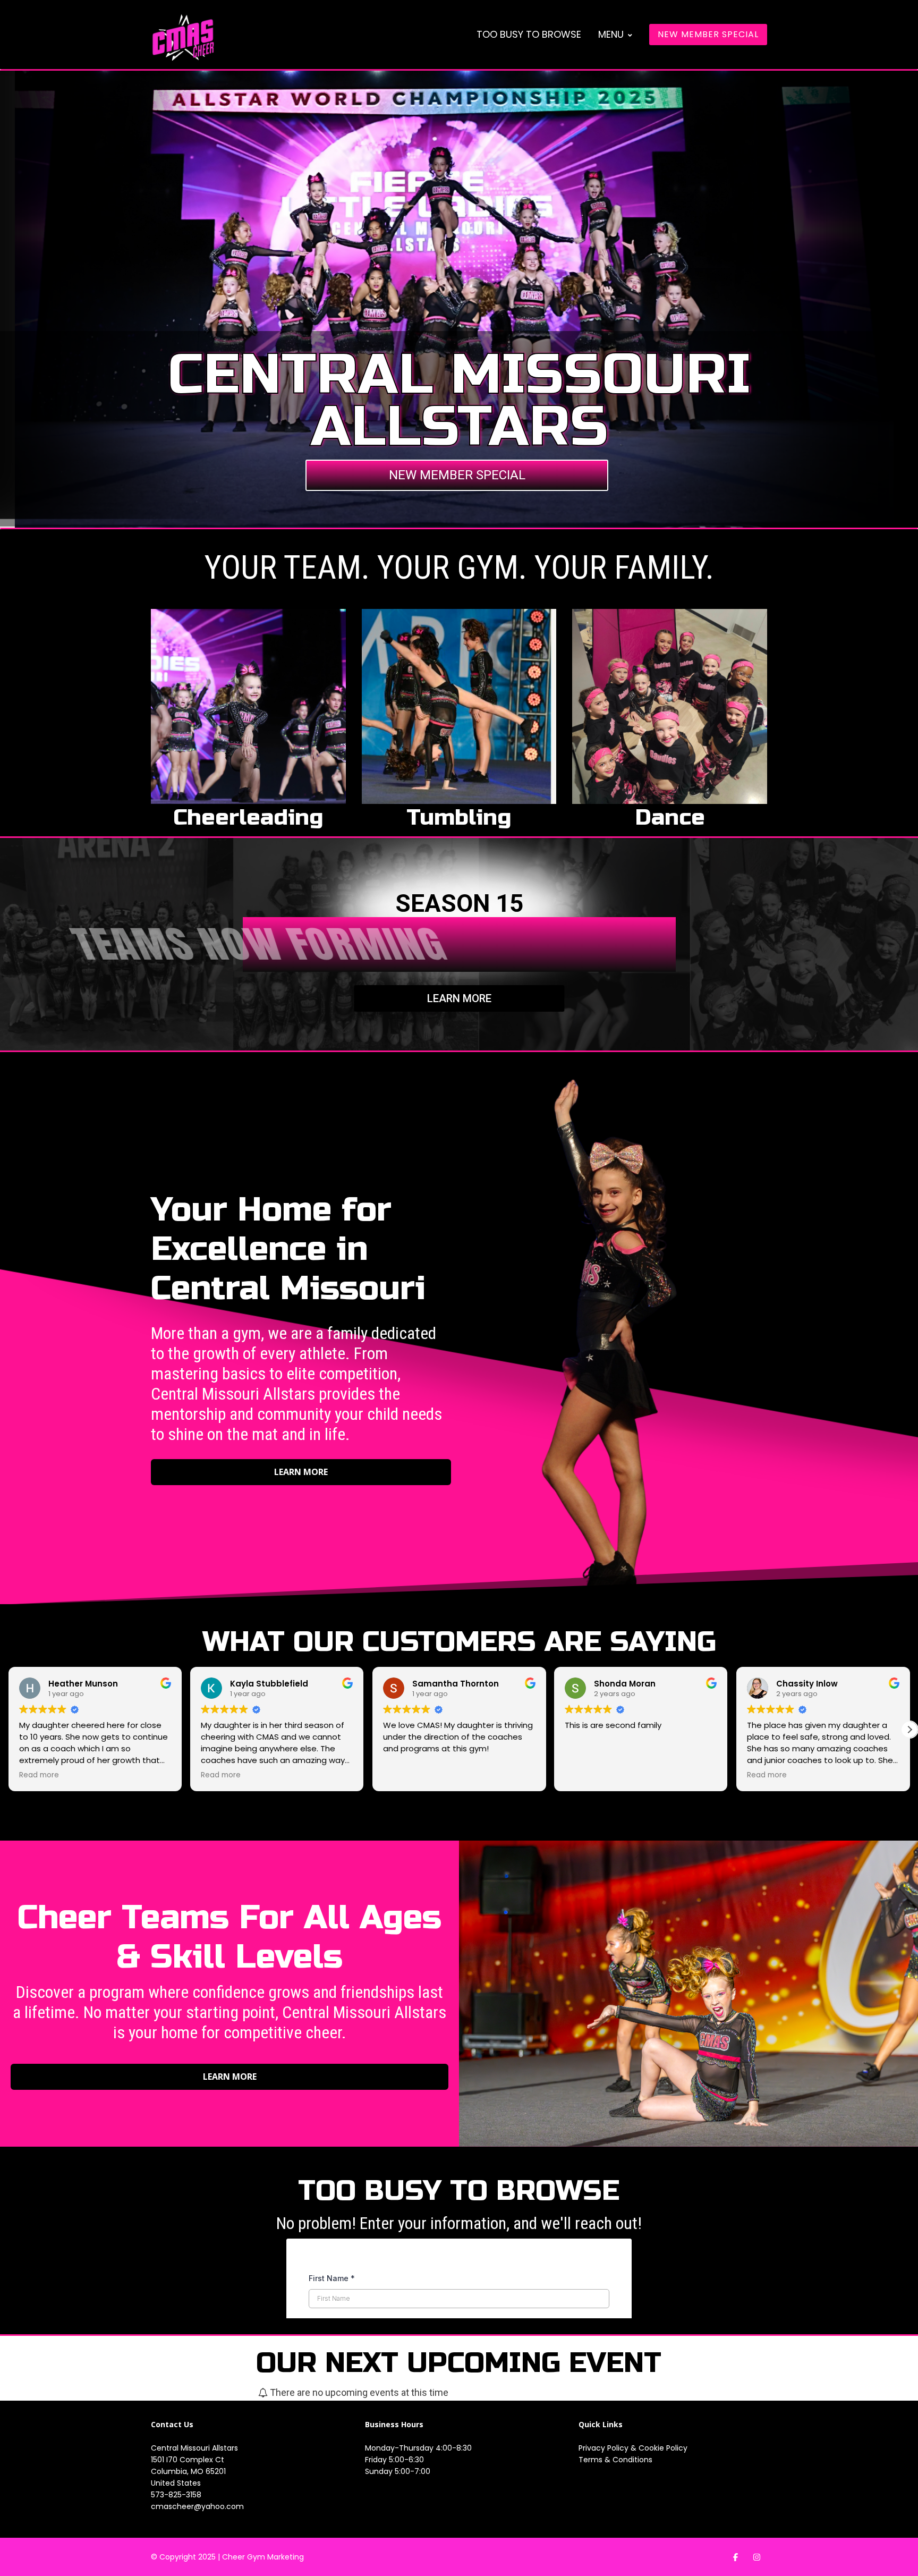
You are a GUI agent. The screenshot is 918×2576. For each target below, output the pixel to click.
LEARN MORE (459, 998)
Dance (670, 817)
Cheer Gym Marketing (263, 2557)
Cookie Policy (663, 2448)
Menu (611, 34)
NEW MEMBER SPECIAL (708, 34)
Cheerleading (248, 817)
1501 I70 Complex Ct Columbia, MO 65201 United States (188, 2471)
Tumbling (459, 817)
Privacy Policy (605, 2448)
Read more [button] (39, 1775)
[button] (909, 1730)
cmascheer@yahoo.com (197, 2506)
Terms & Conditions (615, 2460)
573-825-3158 (176, 2495)
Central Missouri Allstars (194, 2448)
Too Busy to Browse (529, 34)
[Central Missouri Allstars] (183, 37)
